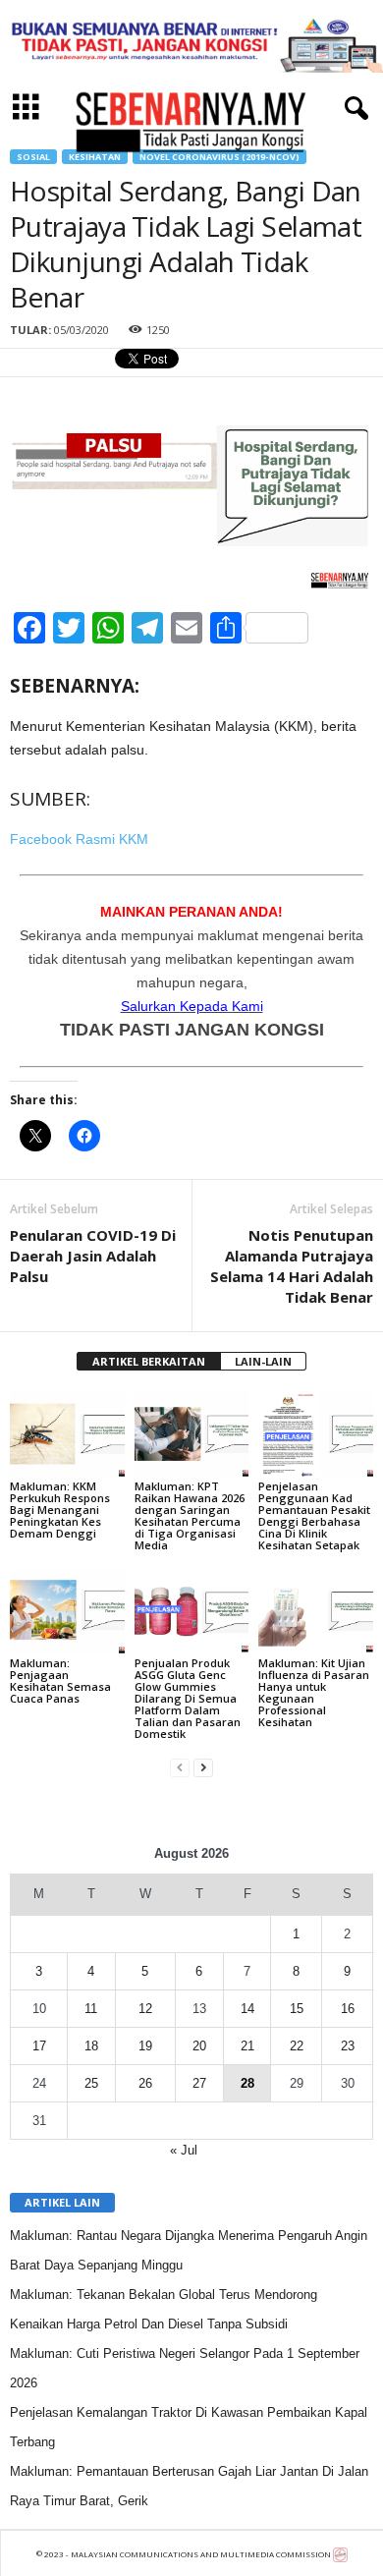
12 (145, 2009)
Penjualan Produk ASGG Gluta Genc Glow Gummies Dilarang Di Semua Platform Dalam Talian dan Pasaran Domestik (188, 1698)
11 (91, 2009)
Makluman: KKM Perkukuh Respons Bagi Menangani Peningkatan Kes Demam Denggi (60, 1510)
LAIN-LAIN (263, 1361)
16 (348, 2009)
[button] (353, 109)
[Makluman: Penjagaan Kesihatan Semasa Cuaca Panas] (67, 1611)
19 (145, 2046)
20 (199, 2046)
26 (145, 2083)
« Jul (184, 2150)
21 (247, 2046)
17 (39, 2046)
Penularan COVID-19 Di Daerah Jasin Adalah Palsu (93, 1256)
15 (297, 2009)
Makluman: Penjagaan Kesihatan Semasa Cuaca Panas (60, 1680)
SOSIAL (33, 157)
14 (247, 2009)
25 (91, 2083)
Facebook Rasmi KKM (79, 839)
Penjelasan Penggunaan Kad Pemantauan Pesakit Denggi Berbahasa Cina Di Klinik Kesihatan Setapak (314, 1515)
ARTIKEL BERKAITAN (149, 1361)
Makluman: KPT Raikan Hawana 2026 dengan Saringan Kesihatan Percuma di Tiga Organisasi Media (190, 1515)
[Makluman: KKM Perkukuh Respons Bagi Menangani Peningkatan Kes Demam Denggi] (67, 1434)
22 (297, 2046)
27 (199, 2083)
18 (91, 2046)
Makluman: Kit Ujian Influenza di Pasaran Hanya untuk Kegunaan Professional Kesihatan (314, 1692)
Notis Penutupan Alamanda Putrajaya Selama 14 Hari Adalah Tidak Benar (292, 1266)
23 (348, 2046)
